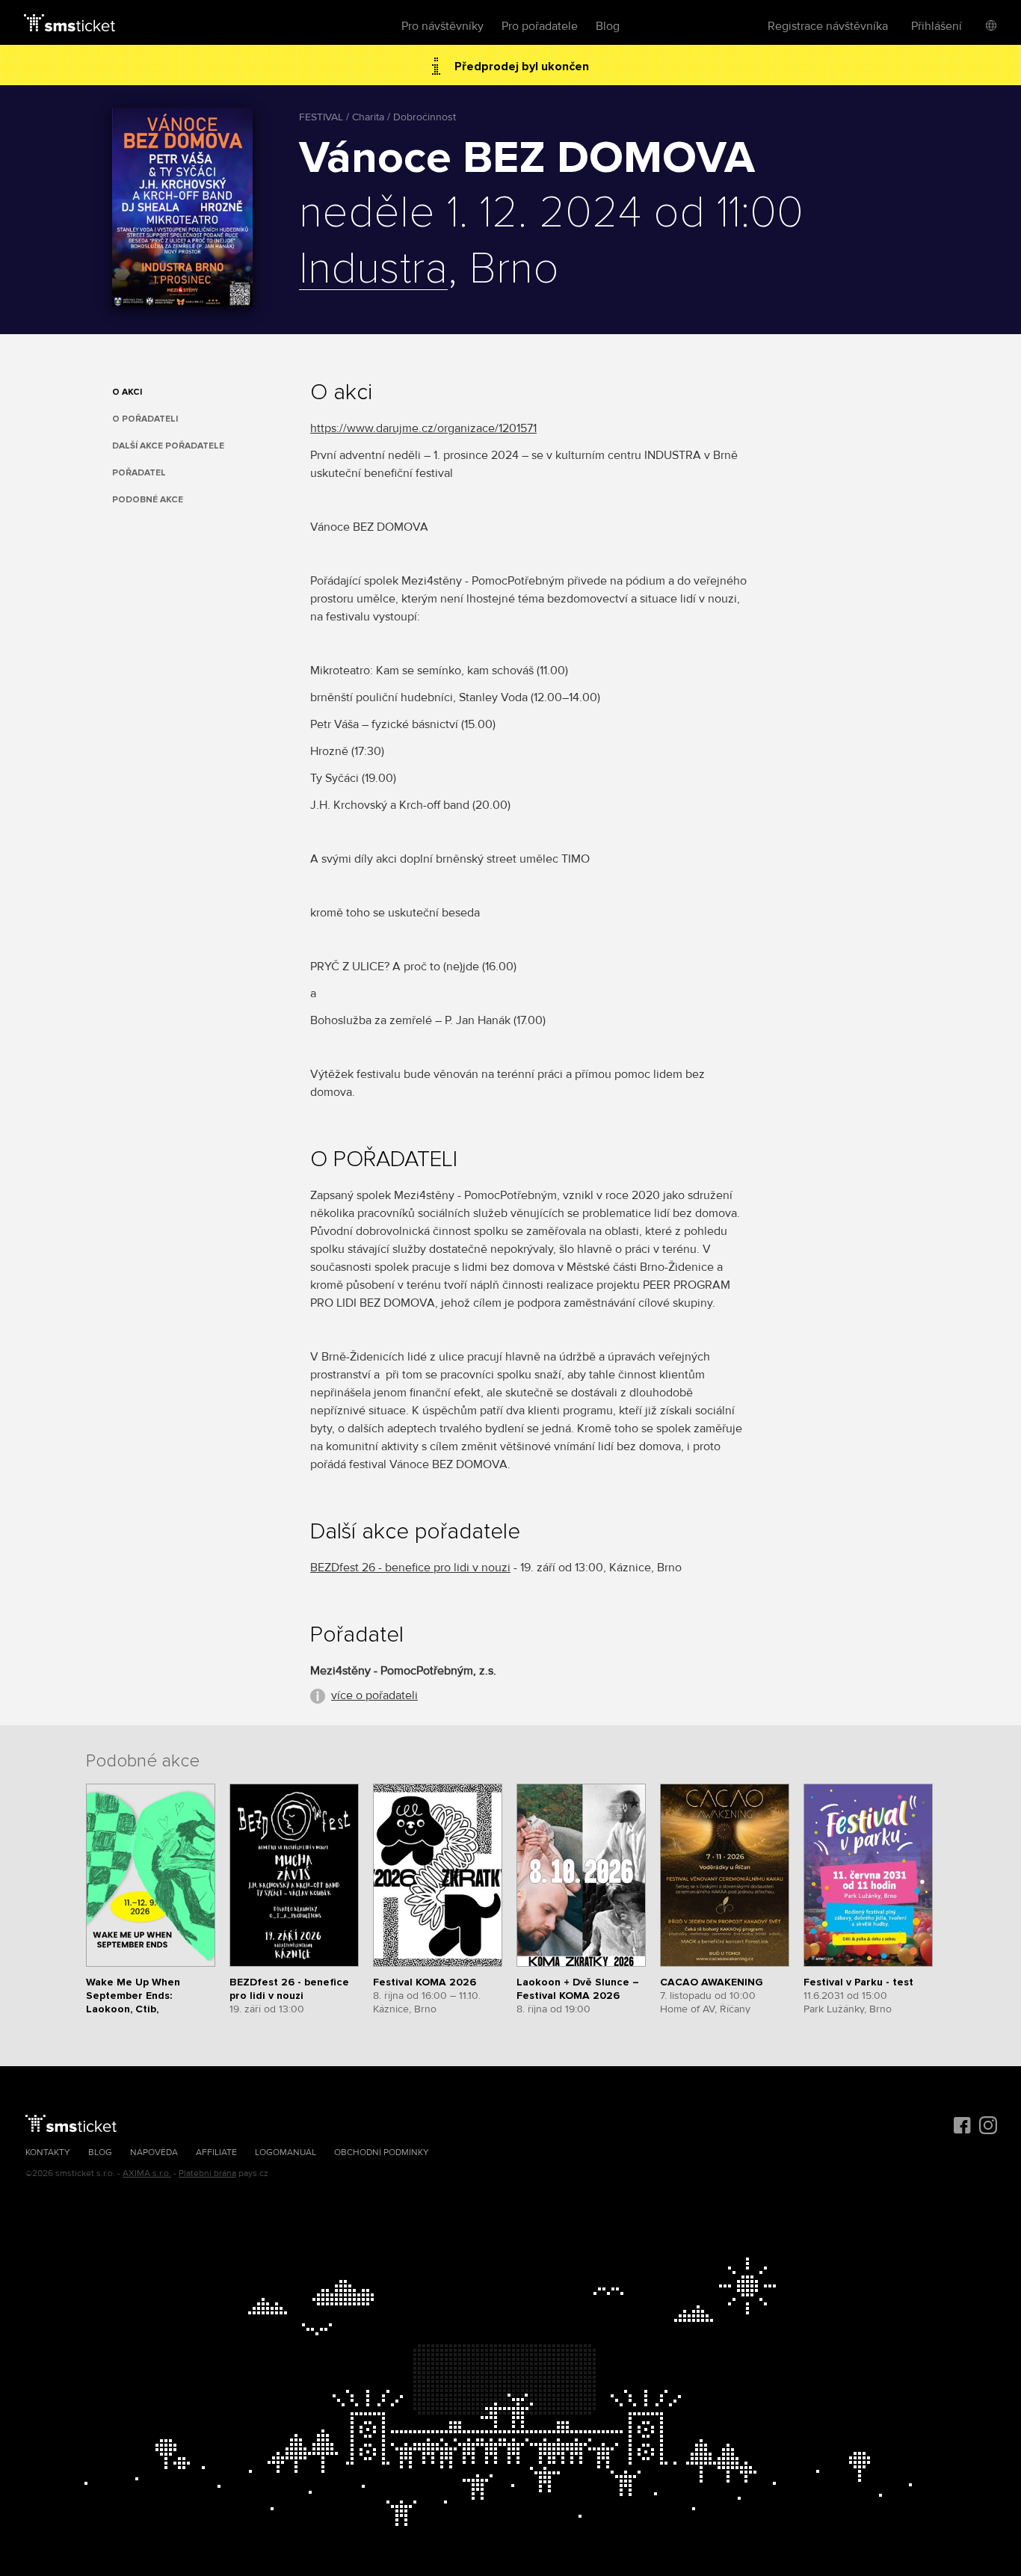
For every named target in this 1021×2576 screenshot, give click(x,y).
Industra (373, 270)
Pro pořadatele (540, 26)
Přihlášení (937, 26)
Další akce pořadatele (168, 446)
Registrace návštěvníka (828, 26)
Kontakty (48, 2153)
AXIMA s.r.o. (147, 2173)
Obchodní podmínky (382, 2153)
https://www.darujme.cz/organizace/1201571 (423, 428)
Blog (608, 26)
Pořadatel (139, 473)
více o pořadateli (374, 1695)
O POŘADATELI (145, 419)
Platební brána (207, 2173)
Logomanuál (286, 2153)
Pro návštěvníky (442, 26)
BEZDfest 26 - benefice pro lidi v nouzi (410, 1568)
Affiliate (216, 2153)
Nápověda (154, 2153)
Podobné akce (148, 500)
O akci (127, 392)
